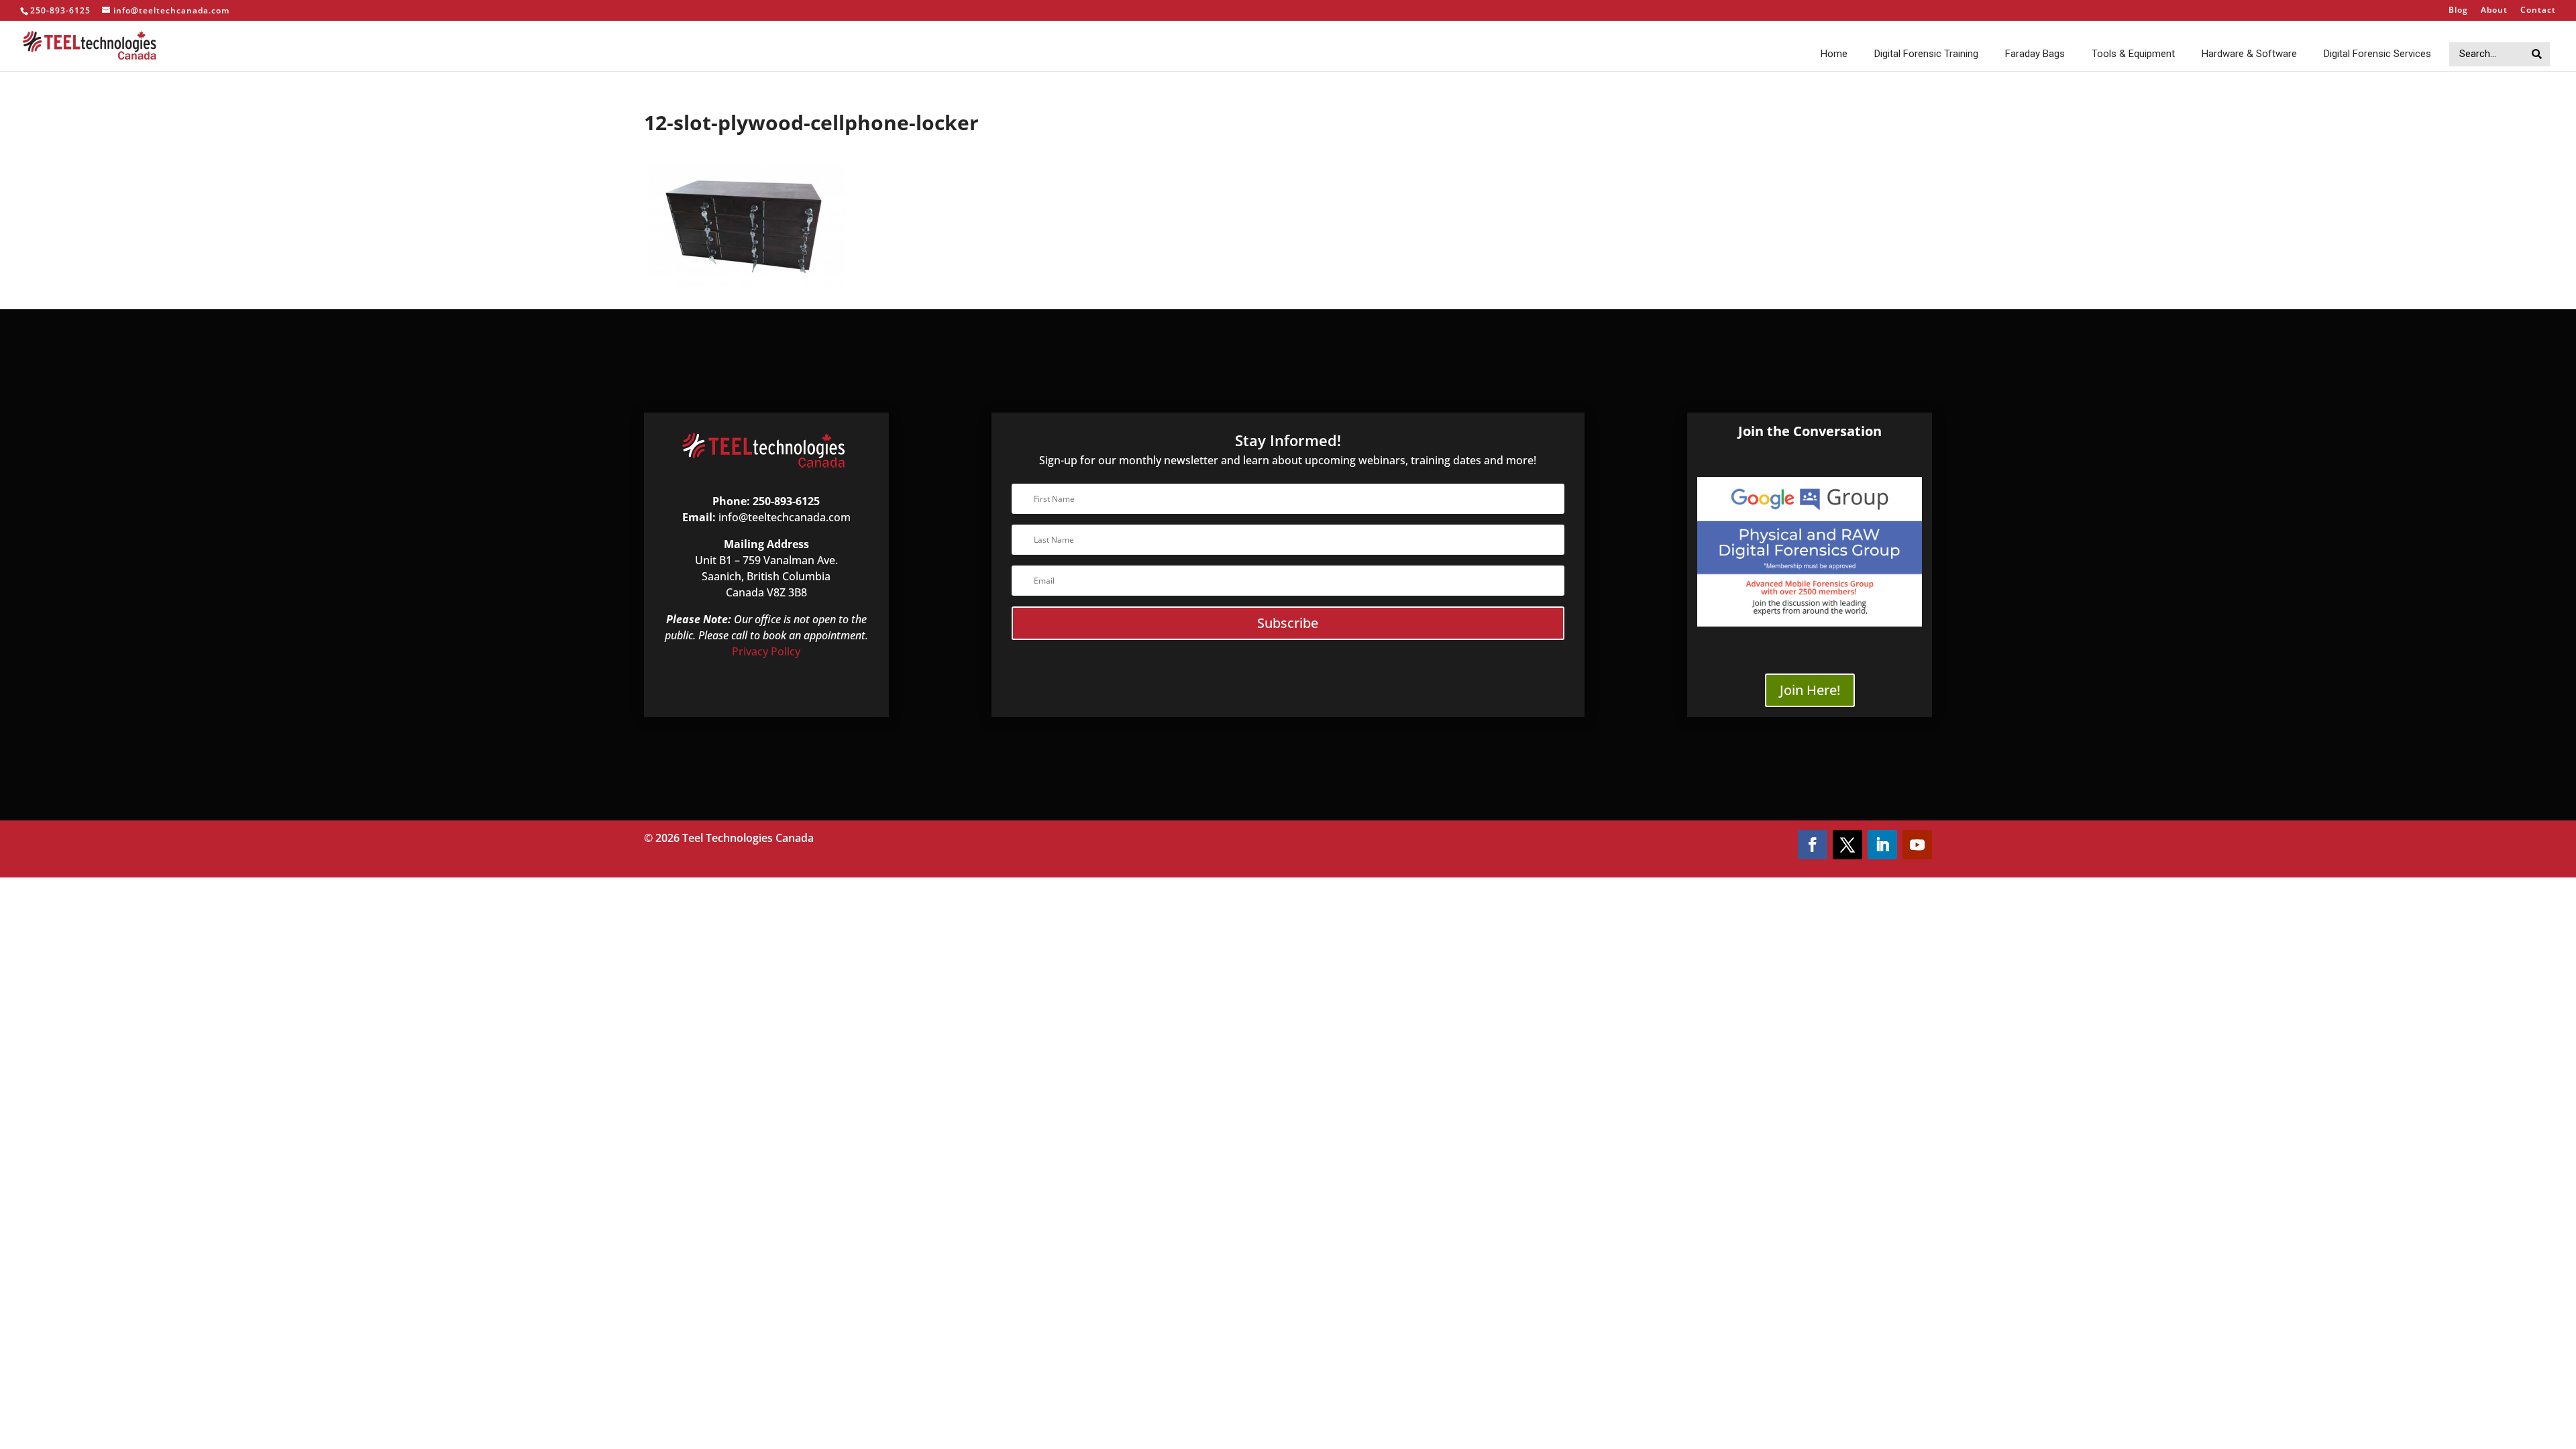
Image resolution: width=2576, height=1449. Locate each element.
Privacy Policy (766, 651)
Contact (2538, 11)
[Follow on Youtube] (1917, 845)
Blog (2458, 11)
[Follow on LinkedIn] (1882, 845)
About (2494, 11)
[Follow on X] (1847, 845)
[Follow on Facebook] (1813, 845)
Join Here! (1810, 690)
